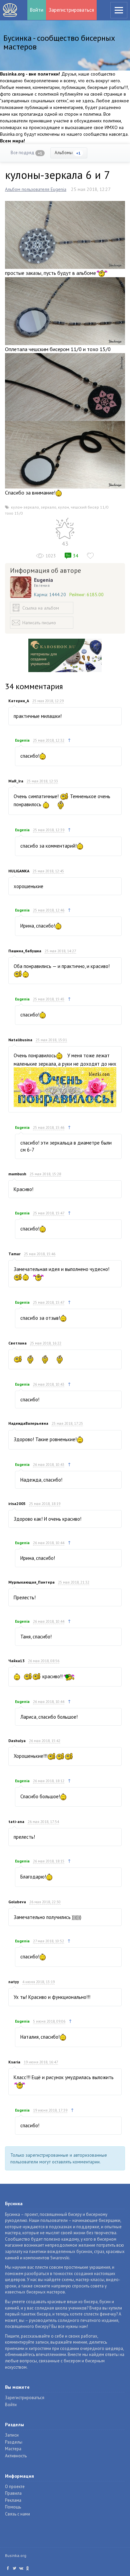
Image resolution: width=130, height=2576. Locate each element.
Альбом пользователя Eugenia (36, 189)
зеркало (48, 507)
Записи (12, 2435)
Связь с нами (17, 2514)
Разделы (14, 2442)
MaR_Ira (16, 781)
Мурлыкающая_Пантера (31, 1582)
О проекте (15, 2487)
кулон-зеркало (25, 507)
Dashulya (17, 1741)
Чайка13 (16, 1661)
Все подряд (26, 153)
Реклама (13, 2500)
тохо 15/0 (14, 513)
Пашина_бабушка (25, 951)
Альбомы (68, 153)
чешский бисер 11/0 (89, 507)
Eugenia (43, 580)
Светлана (17, 1343)
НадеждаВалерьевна (28, 1423)
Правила (13, 2493)
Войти (37, 10)
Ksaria (14, 2062)
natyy (14, 1982)
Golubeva (17, 1902)
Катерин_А (19, 701)
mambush (17, 1174)
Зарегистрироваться (71, 10)
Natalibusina (20, 1040)
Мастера (13, 2449)
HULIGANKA (19, 871)
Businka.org (16, 2555)
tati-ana (16, 1821)
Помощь (13, 2507)
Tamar (14, 1254)
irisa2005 (17, 1504)
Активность (16, 2456)
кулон (63, 507)
